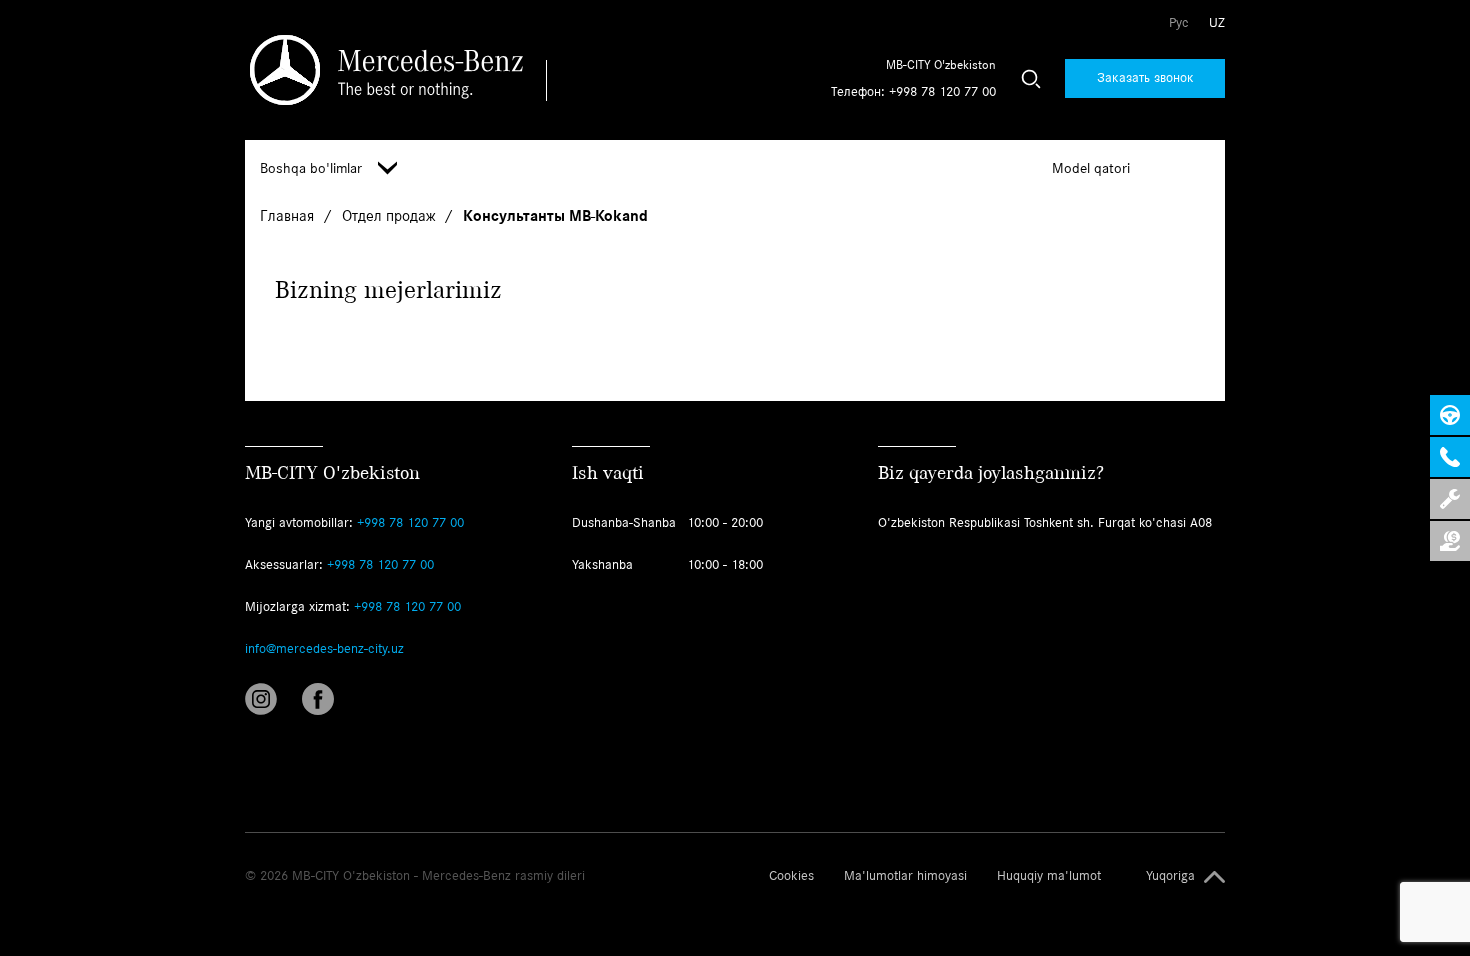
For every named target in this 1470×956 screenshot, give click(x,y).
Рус (1179, 23)
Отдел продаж (390, 215)
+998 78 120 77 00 (942, 91)
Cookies (791, 876)
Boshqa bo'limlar (311, 168)
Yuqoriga (1170, 876)
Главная (289, 215)
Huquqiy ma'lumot (1049, 876)
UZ (1217, 23)
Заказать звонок (1145, 77)
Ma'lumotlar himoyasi (905, 876)
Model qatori (1091, 168)
